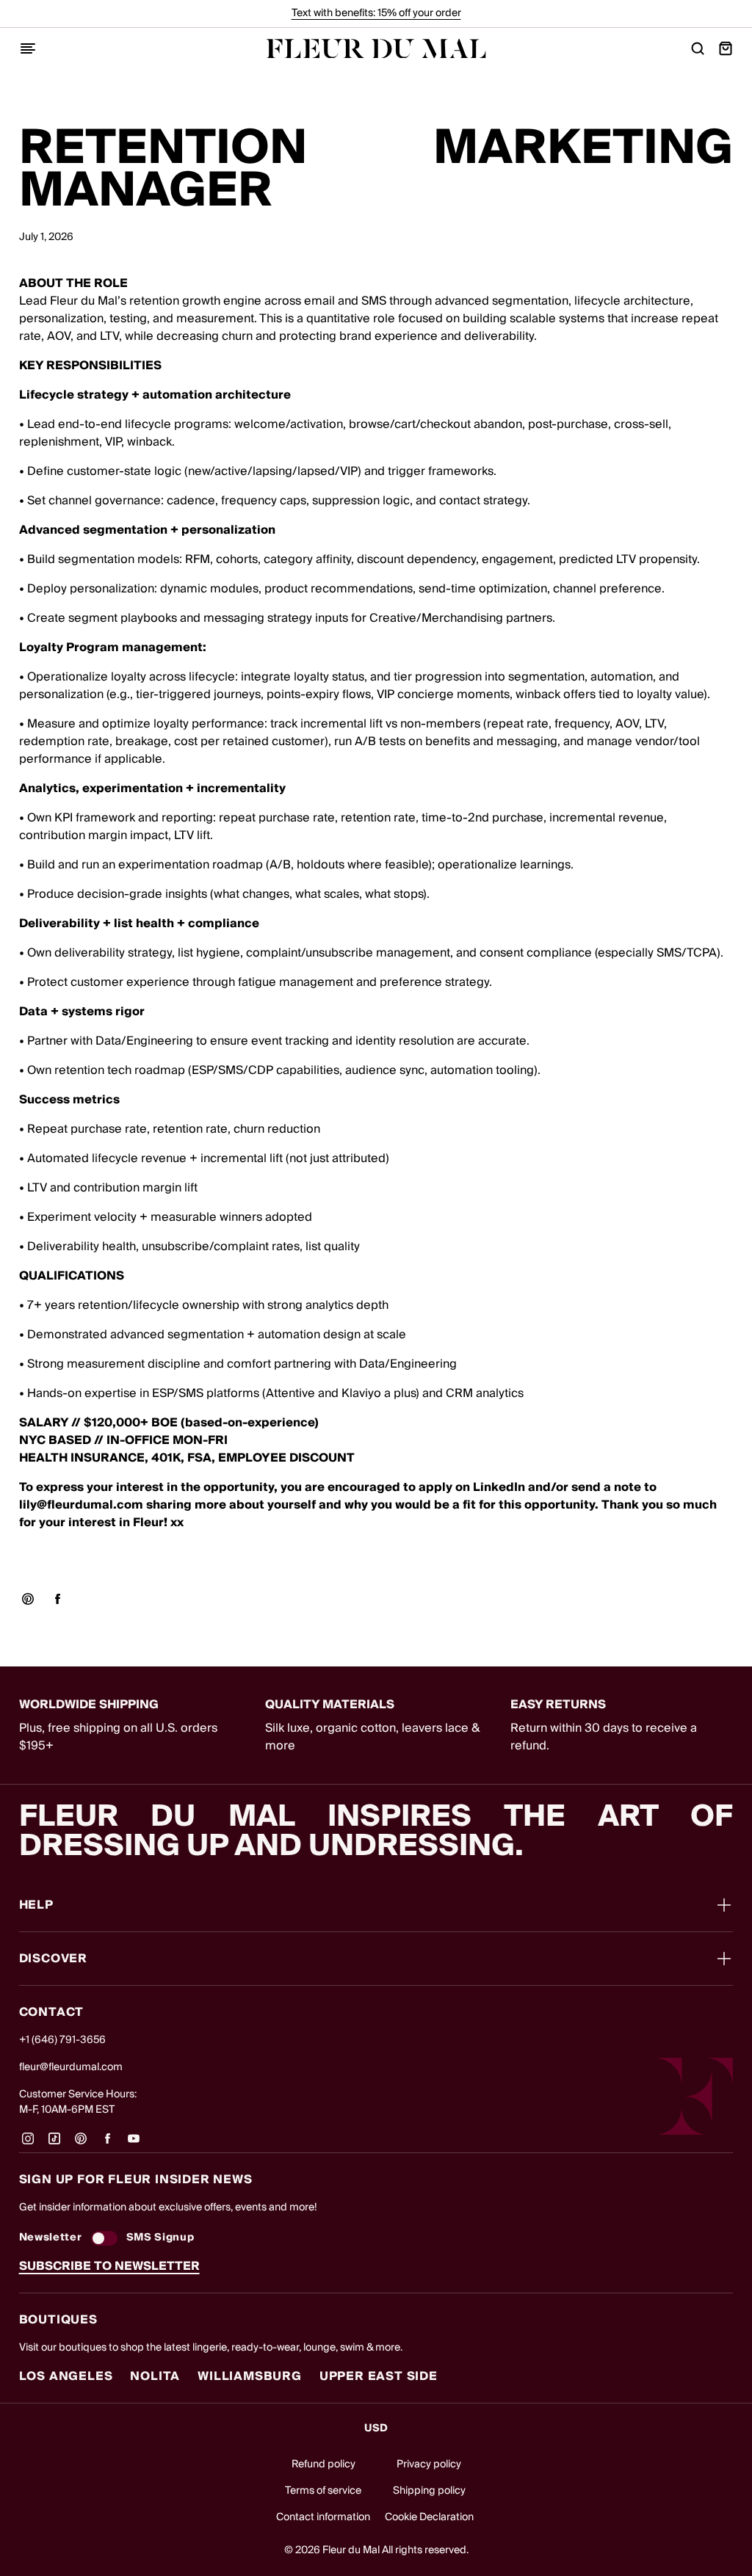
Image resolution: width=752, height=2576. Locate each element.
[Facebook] (107, 2144)
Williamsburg (250, 2376)
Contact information (323, 2517)
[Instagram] (28, 2144)
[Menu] (28, 48)
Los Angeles (66, 2376)
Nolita (155, 2376)
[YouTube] (134, 2144)
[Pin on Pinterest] (28, 1599)
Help (36, 1905)
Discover (53, 1959)
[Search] (698, 48)
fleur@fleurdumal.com (71, 2067)
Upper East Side (379, 2376)
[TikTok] (54, 2144)
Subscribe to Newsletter (109, 2266)
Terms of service (323, 2491)
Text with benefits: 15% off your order (376, 13)
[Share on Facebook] (57, 1599)
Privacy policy (429, 2464)
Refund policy (323, 2464)
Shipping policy (429, 2491)
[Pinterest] (81, 2144)
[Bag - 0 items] (726, 48)
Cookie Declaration (429, 2517)
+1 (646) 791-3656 (62, 2040)
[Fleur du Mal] (376, 49)
